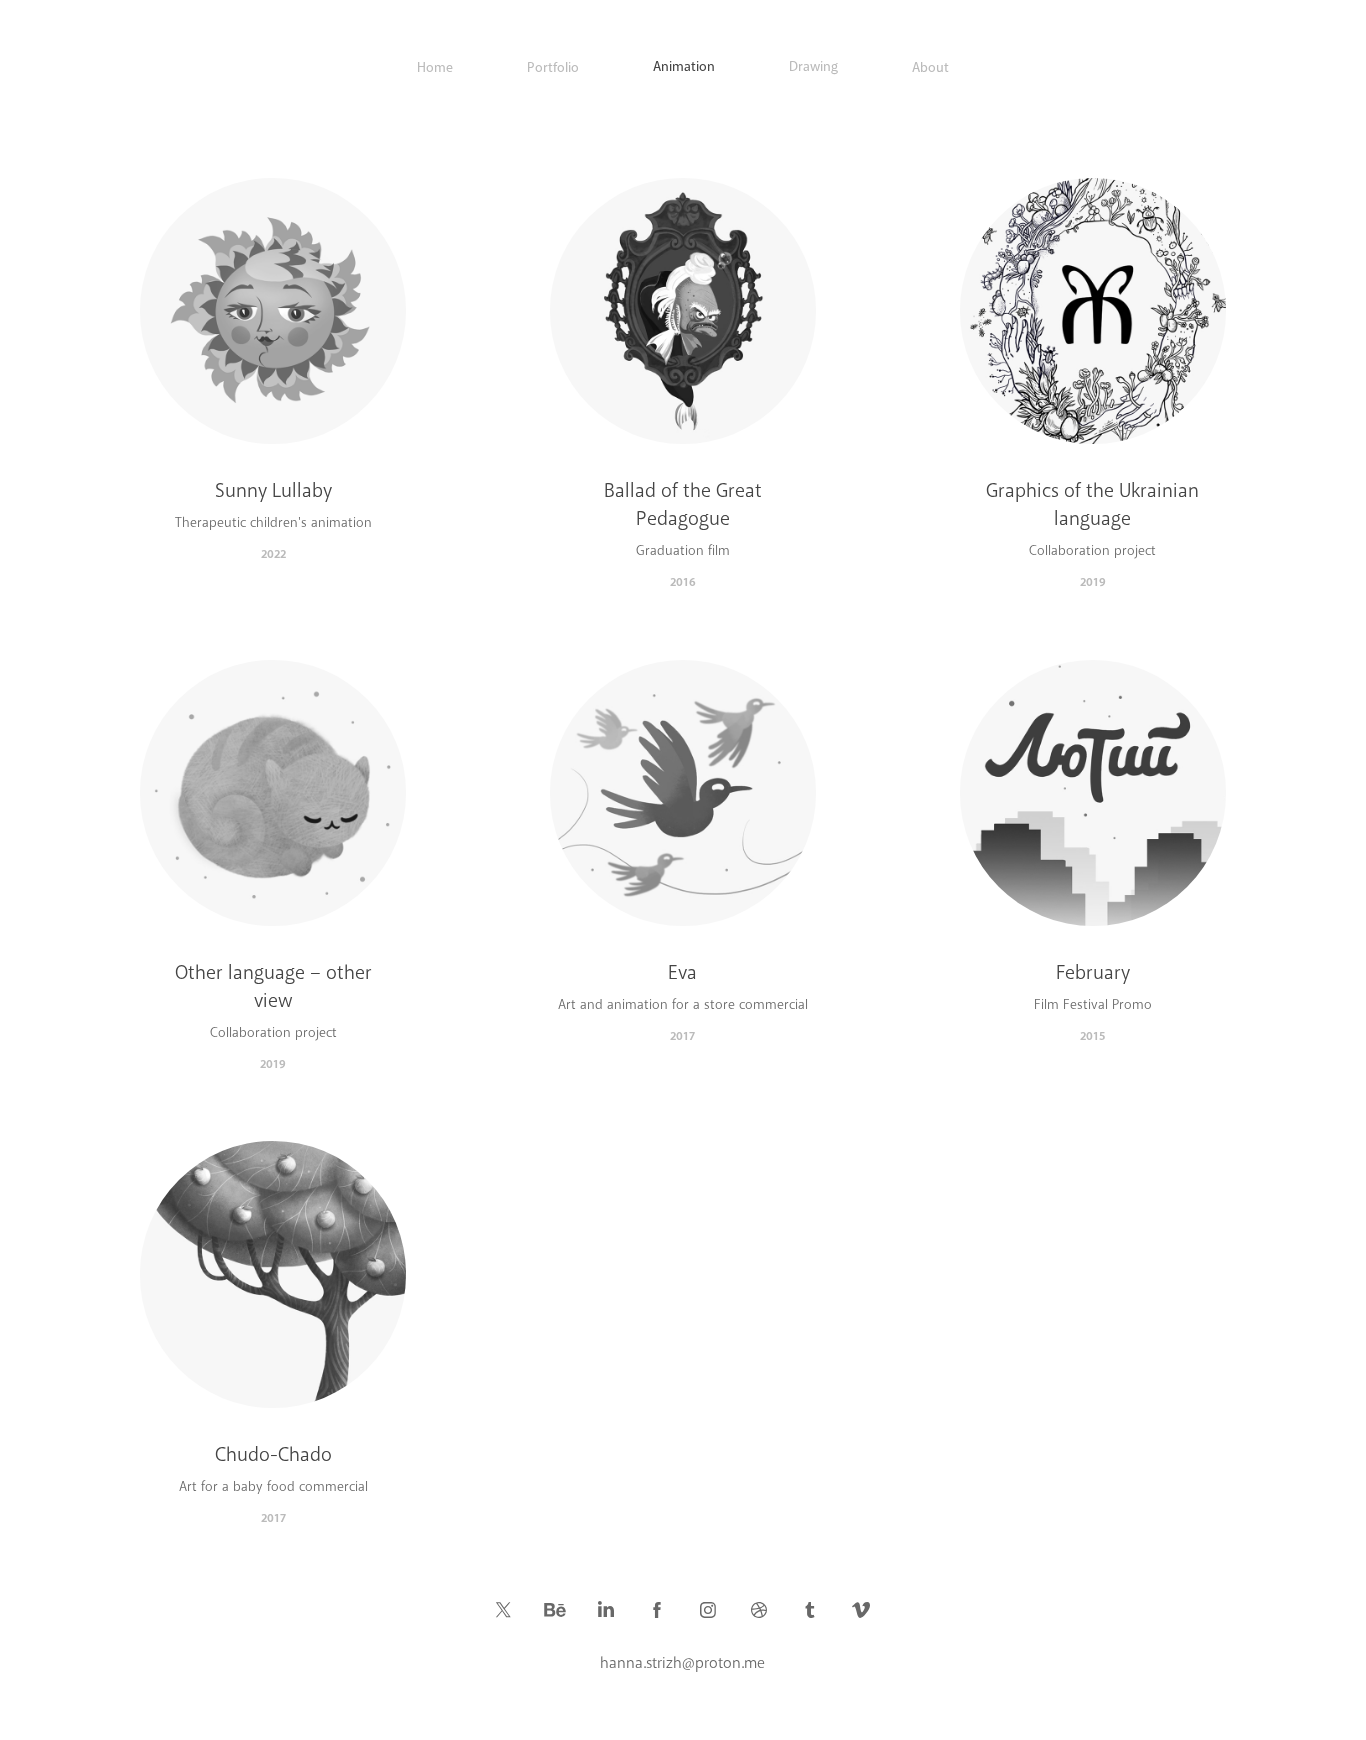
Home (435, 67)
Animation (684, 66)
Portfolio (553, 67)
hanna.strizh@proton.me (682, 1663)
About (930, 67)
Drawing (813, 66)
